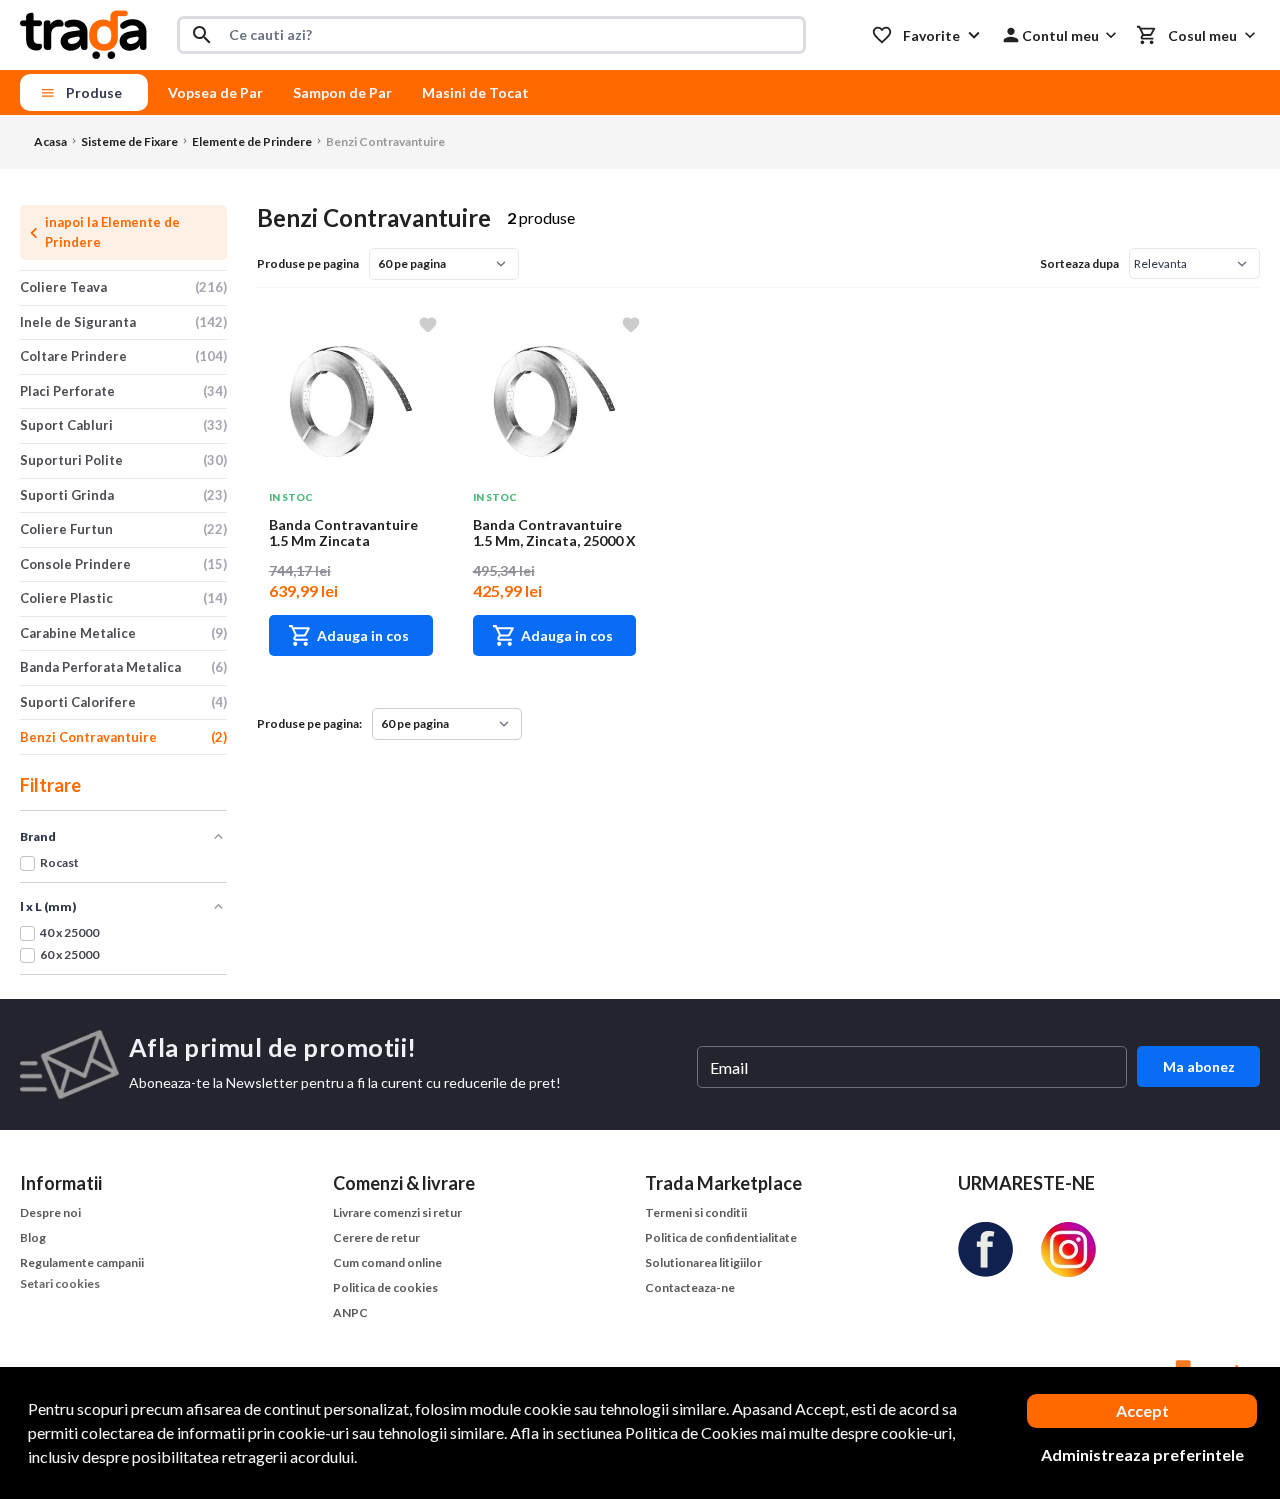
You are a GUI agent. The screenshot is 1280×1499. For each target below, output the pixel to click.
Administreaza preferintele (1142, 1454)
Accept (1142, 1410)
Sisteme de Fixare (129, 141)
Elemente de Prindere (252, 141)
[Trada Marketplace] (83, 35)
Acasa (50, 141)
